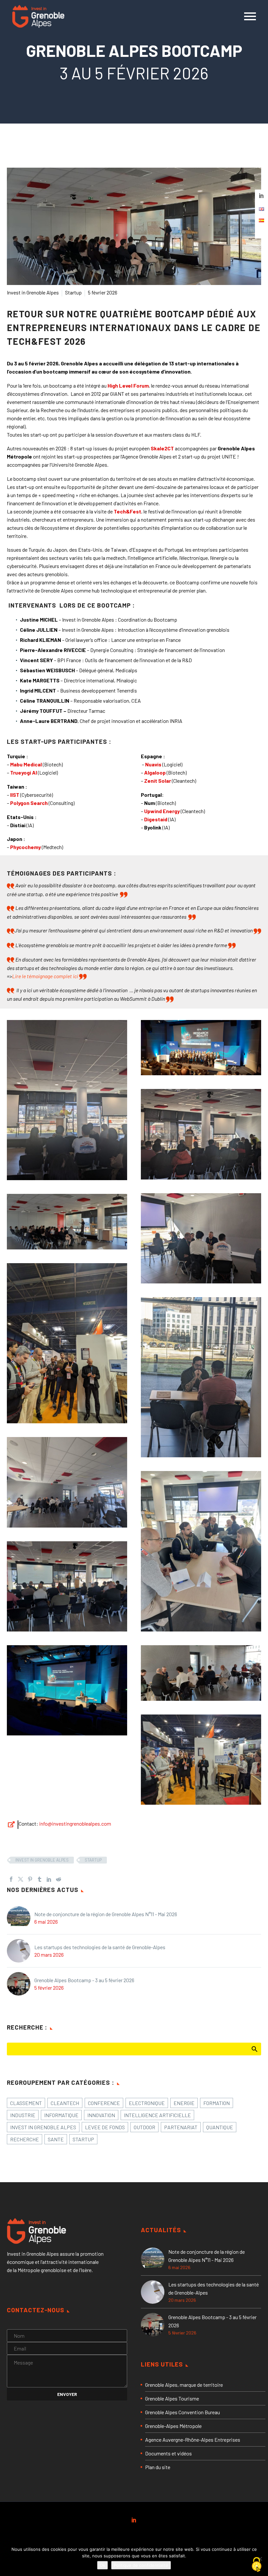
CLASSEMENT (26, 2103)
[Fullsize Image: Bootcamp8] (201, 1551)
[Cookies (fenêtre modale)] (257, 2565)
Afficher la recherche (254, 2049)
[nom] (67, 2335)
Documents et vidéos (168, 2453)
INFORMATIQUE (61, 2115)
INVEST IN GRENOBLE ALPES (42, 1860)
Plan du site (158, 2467)
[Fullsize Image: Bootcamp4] (201, 1377)
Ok (102, 2565)
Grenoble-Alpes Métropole (173, 2426)
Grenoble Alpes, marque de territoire (184, 2385)
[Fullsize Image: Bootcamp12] (201, 1048)
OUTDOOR (144, 2127)
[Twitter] (21, 1879)
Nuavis (153, 764)
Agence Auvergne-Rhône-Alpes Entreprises (193, 2440)
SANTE (56, 2139)
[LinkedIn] (49, 1879)
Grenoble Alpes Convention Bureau (183, 2412)
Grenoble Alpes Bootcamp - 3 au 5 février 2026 (84, 1980)
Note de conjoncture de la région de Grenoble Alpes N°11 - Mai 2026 (106, 1914)
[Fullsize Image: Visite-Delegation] (67, 1343)
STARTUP (93, 1860)
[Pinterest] (30, 1879)
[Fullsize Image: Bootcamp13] (67, 1222)
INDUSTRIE (23, 2115)
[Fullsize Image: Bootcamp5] (67, 1482)
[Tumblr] (40, 1879)
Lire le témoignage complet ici (45, 976)
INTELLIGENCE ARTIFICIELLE (157, 2115)
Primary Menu (250, 16)
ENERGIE (184, 2103)
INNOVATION (101, 2115)
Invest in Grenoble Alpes (33, 292)
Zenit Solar (158, 781)
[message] (67, 2370)
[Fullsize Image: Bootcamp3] (201, 1238)
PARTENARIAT (181, 2127)
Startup (73, 292)
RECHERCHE (25, 2139)
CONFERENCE (104, 2103)
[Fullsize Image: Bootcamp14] (201, 1673)
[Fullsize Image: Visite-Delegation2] (201, 1760)
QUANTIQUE (220, 2127)
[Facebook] (11, 1879)
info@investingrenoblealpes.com (75, 1823)
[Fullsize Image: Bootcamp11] (67, 1690)
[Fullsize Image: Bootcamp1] (67, 1100)
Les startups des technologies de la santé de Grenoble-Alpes (100, 1947)
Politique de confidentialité (141, 2565)
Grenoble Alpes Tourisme (172, 2398)
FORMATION (217, 2103)
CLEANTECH (65, 2103)
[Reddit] (59, 1879)
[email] (67, 2348)
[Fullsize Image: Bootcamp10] (67, 1586)
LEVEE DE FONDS (105, 2127)
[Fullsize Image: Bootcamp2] (201, 1134)
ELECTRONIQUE (147, 2103)
